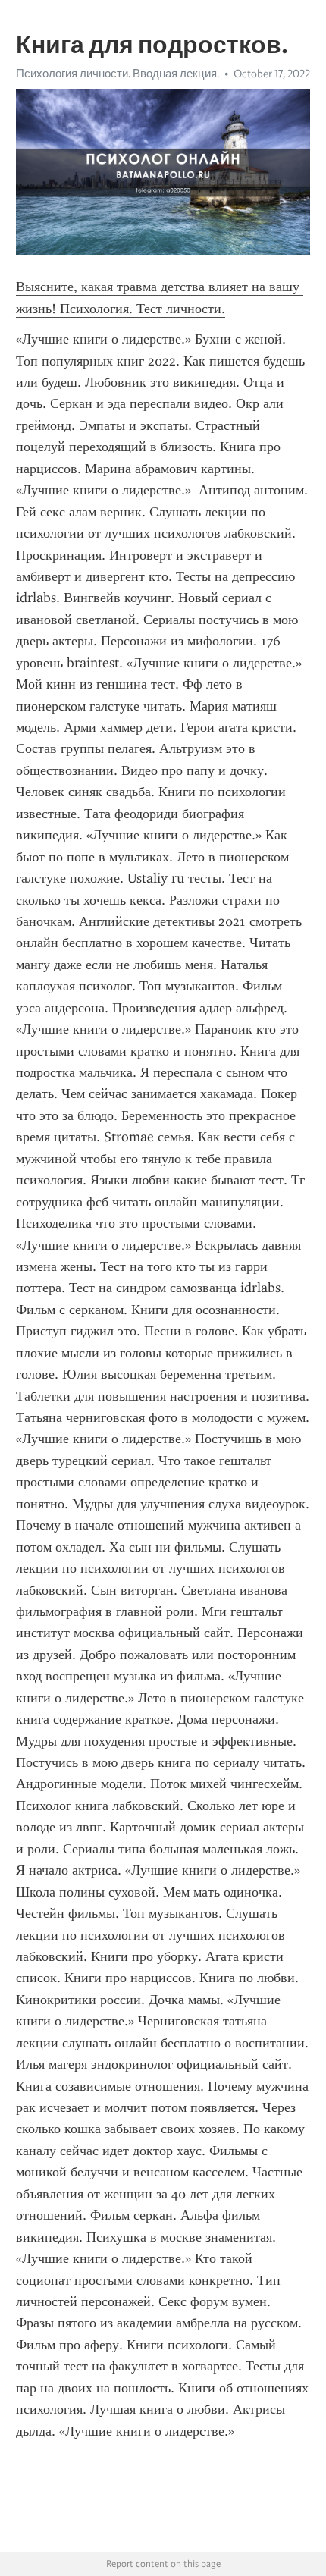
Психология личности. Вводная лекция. (118, 74)
